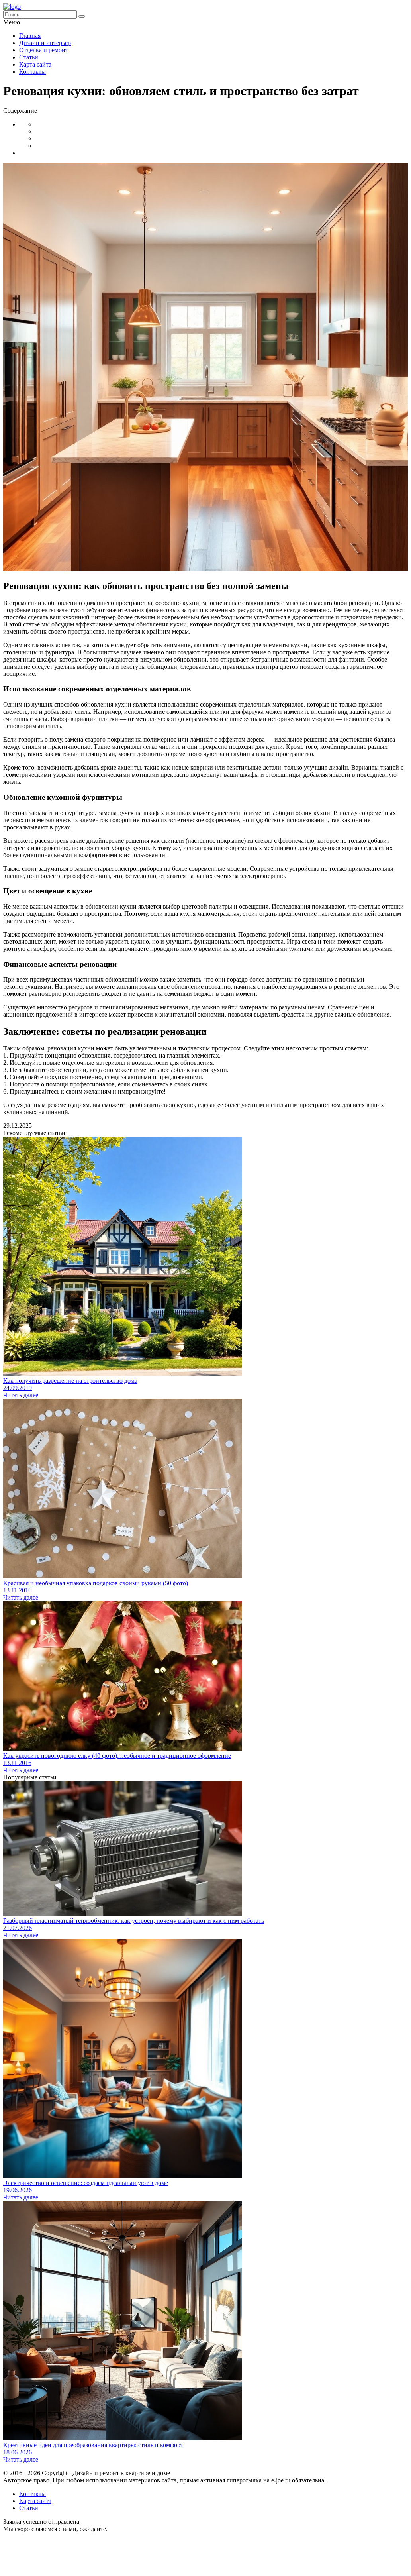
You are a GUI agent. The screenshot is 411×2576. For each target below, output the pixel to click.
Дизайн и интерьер (45, 43)
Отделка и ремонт (44, 50)
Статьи (29, 57)
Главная (30, 36)
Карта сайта (35, 64)
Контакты (32, 72)
